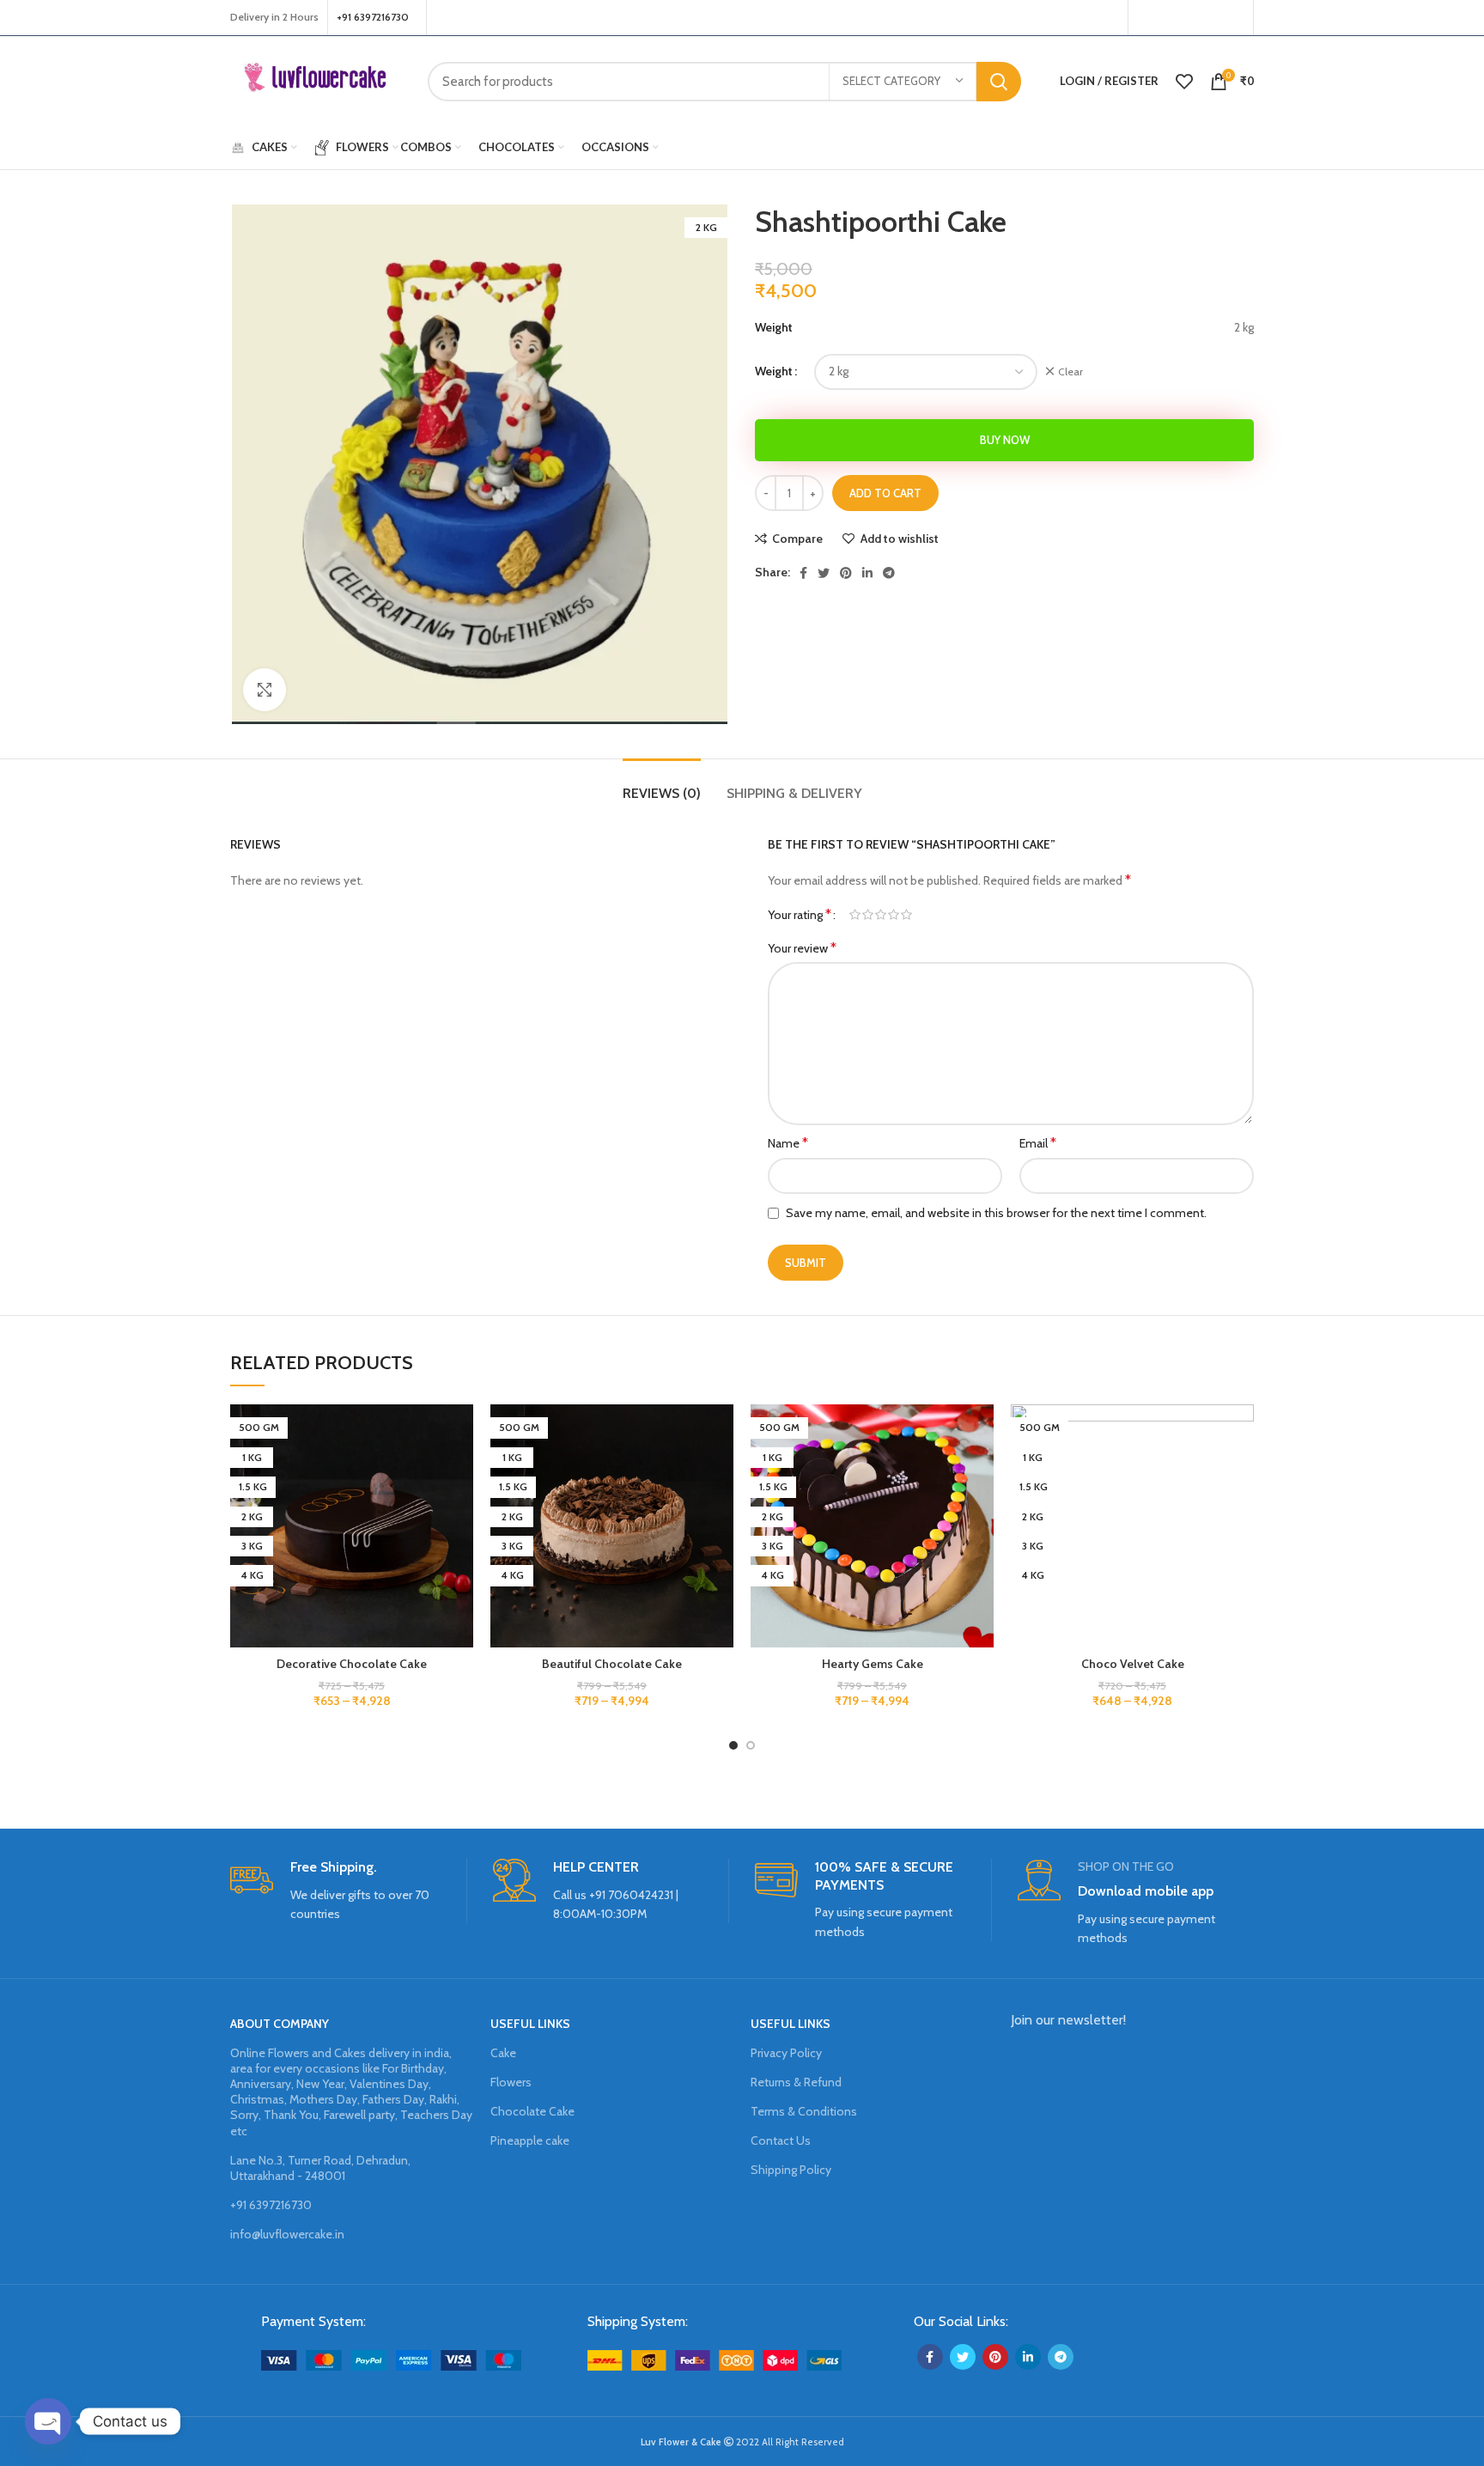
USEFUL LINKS (530, 2024)
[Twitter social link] (1166, 18)
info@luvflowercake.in (287, 2234)
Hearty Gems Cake (873, 1664)
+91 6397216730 (271, 2205)
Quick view (460, 1510)
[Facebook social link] (1146, 18)
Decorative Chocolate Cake (352, 1664)
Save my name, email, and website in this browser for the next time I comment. (996, 1213)
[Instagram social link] (1188, 18)
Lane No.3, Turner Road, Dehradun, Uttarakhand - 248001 (320, 2168)
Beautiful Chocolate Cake (612, 1664)
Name (788, 1143)
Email (1038, 1143)
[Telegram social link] (889, 573)
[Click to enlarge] (265, 690)
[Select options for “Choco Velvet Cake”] (1241, 1471)
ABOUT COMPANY (280, 2024)
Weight (774, 371)
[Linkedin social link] (867, 573)
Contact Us (781, 2140)
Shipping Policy (791, 2170)
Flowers (511, 2082)
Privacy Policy (786, 2053)
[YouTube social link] (1210, 18)
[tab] (662, 785)
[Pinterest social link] (1233, 18)
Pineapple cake (530, 2140)
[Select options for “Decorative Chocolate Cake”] (460, 1471)
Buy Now (1005, 440)
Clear (1070, 371)
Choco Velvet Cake (1133, 1664)
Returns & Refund (796, 2082)
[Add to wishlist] (460, 1432)
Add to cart (885, 493)
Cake (503, 2053)
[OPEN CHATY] (48, 2421)
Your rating (800, 915)
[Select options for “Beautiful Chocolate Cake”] (721, 1471)
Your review (802, 948)
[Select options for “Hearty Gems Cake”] (981, 1471)
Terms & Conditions (804, 2111)
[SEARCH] (999, 82)
